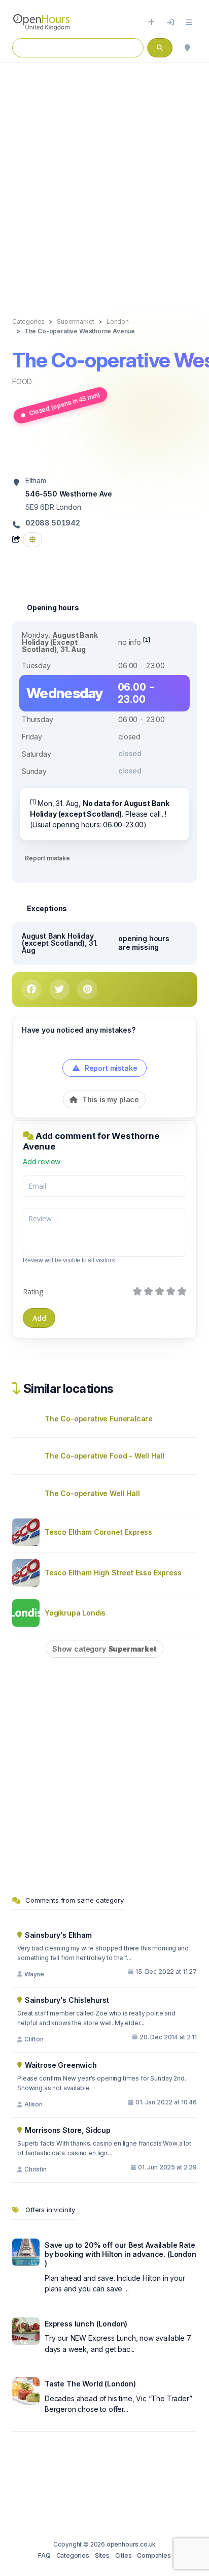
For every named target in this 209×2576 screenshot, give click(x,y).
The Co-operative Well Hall (92, 1493)
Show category (104, 1649)
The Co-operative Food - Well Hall (104, 1456)
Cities (124, 2555)
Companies (154, 2555)
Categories (73, 2555)
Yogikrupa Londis (75, 1613)
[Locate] (187, 48)
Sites (102, 2555)
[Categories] (189, 22)
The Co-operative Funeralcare (99, 1419)
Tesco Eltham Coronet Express (98, 1532)
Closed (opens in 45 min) (64, 404)
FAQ (44, 2555)
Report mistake (47, 858)
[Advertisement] (104, 179)
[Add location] (151, 22)
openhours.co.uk (131, 2544)
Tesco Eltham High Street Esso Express (113, 1573)
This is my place (110, 1099)
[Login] (170, 22)
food (22, 381)
